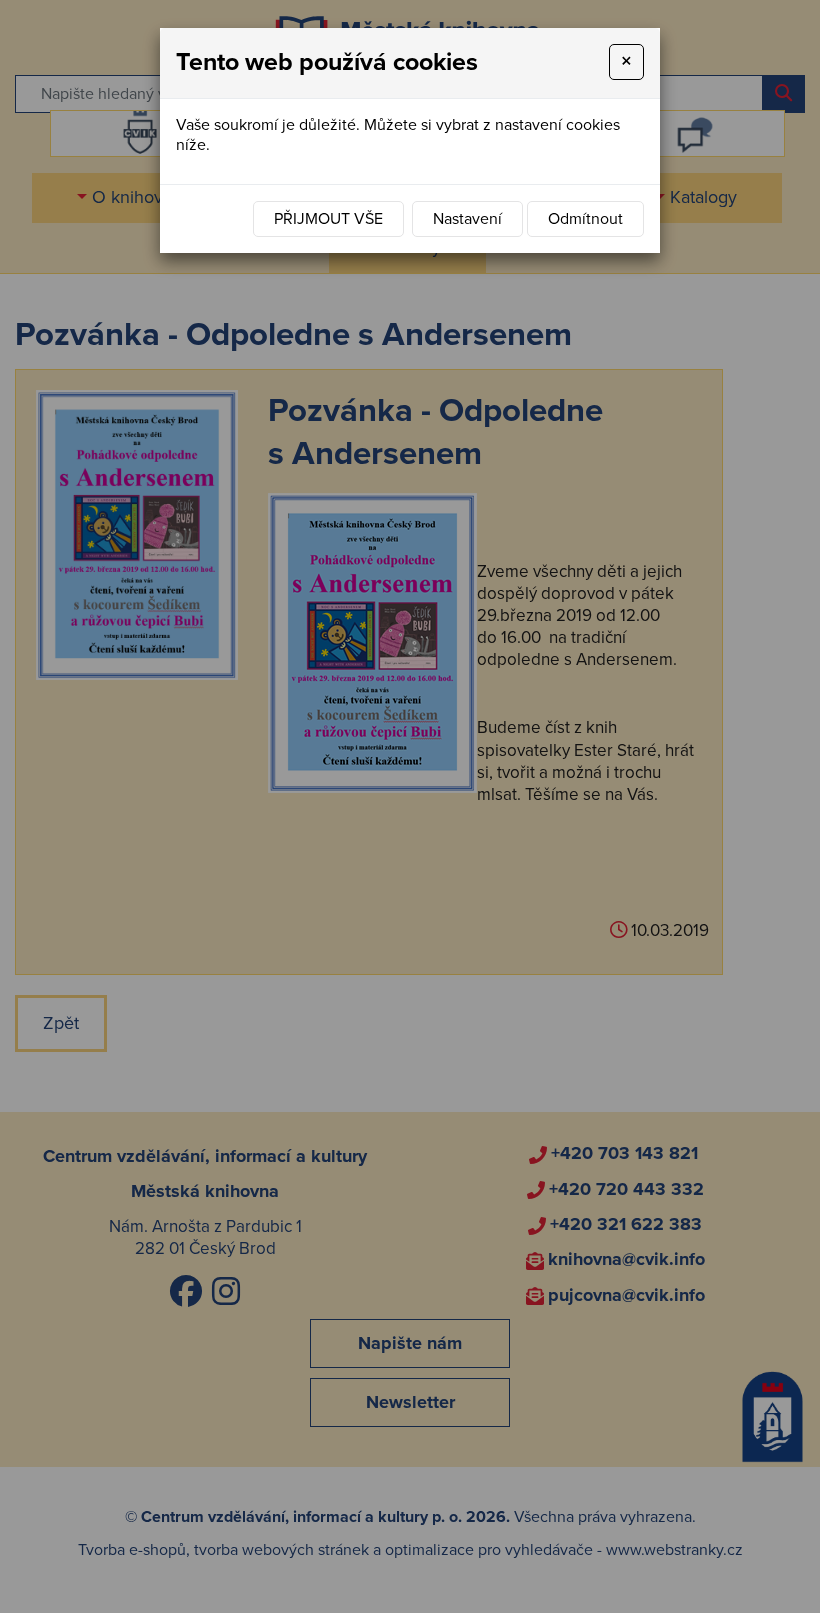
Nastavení (467, 219)
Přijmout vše (328, 219)
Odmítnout (585, 219)
